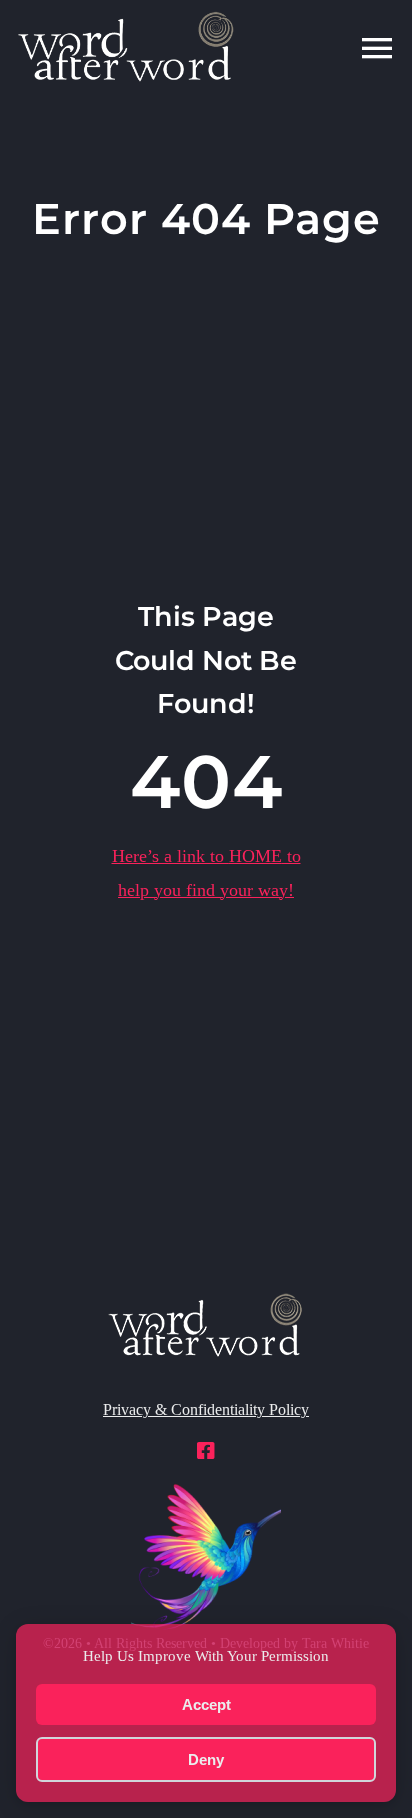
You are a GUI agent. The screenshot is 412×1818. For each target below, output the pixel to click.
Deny (206, 1759)
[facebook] (206, 1451)
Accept (206, 1704)
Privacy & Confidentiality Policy (206, 1409)
